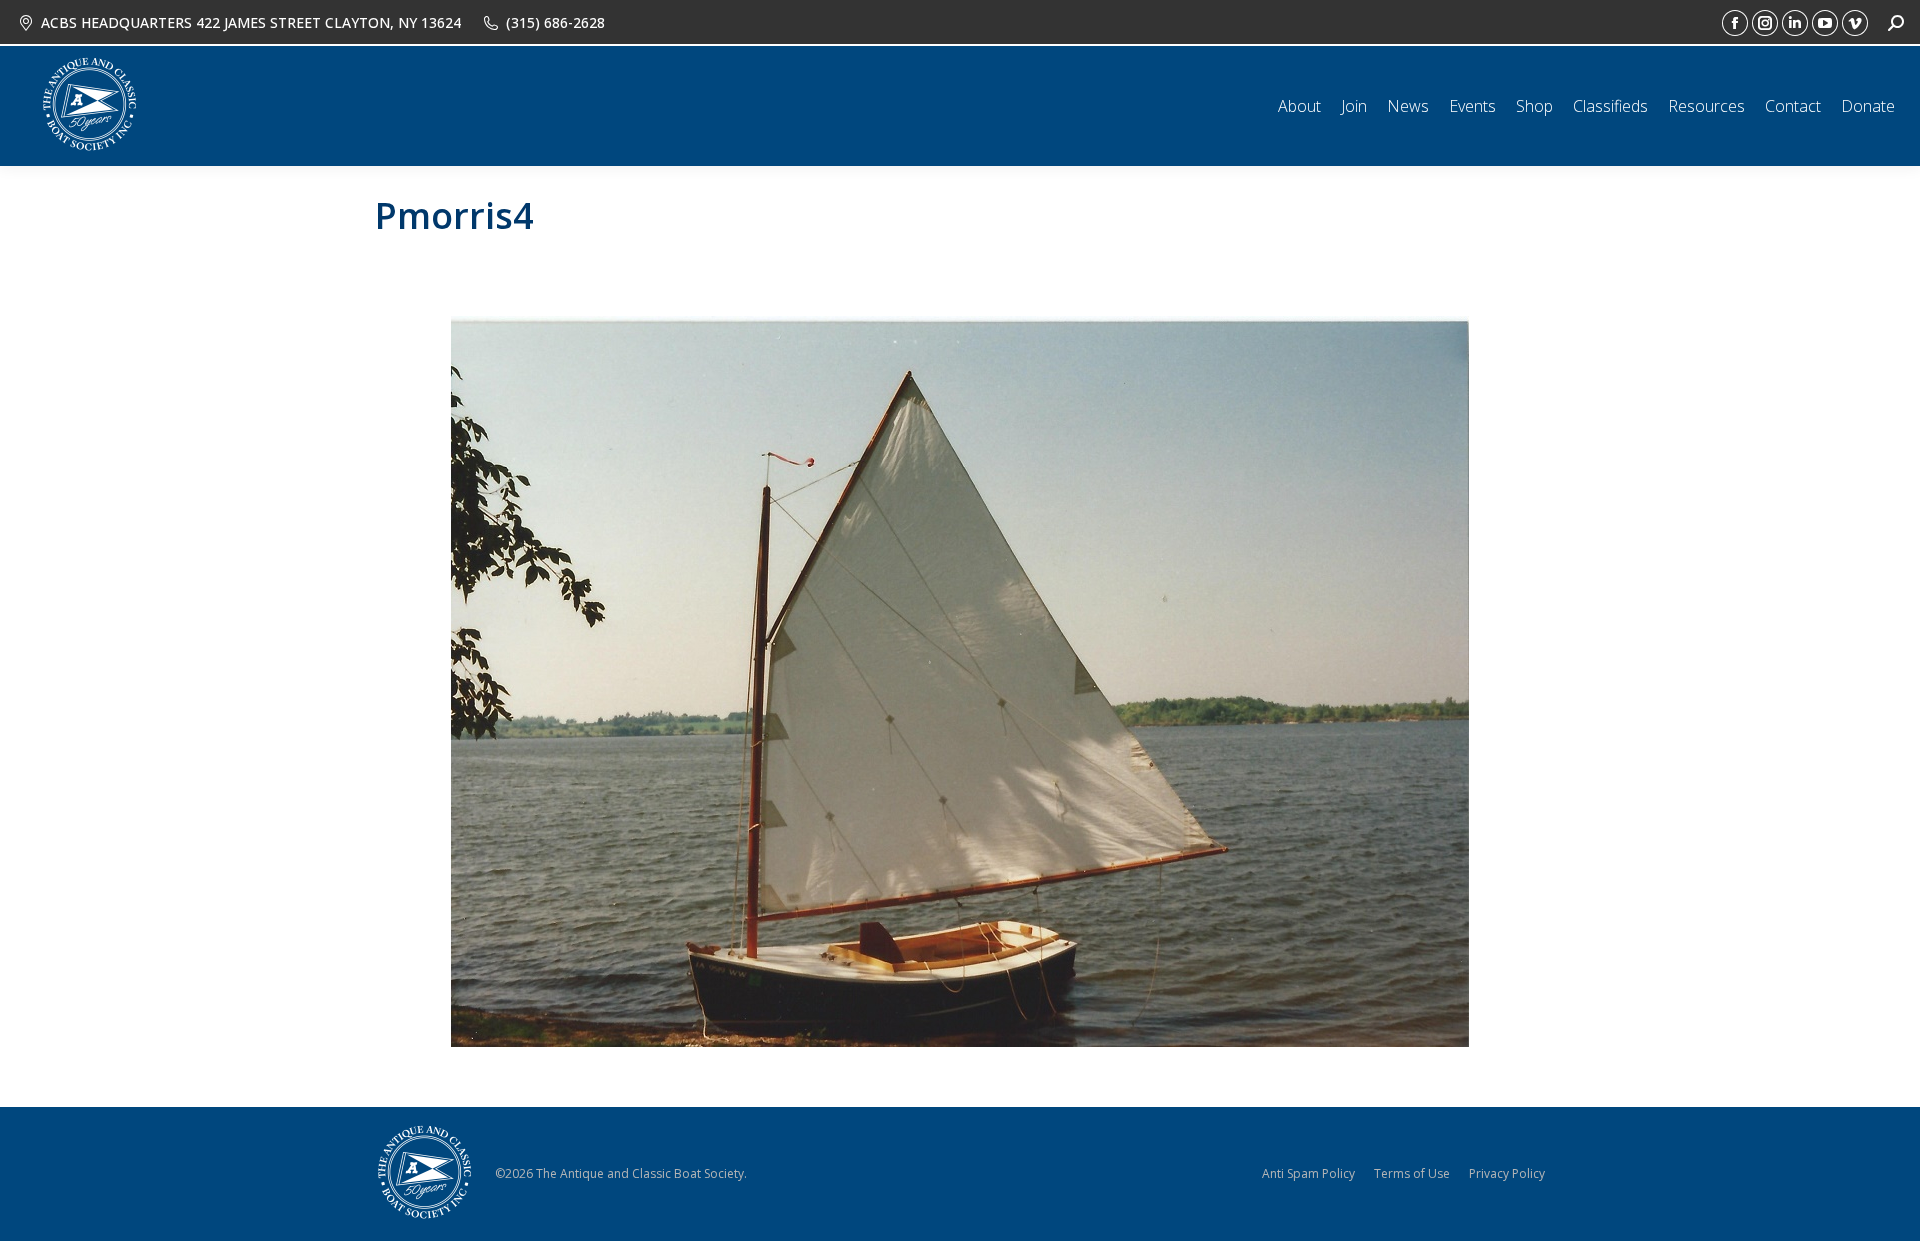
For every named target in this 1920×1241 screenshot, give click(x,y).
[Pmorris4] (960, 681)
